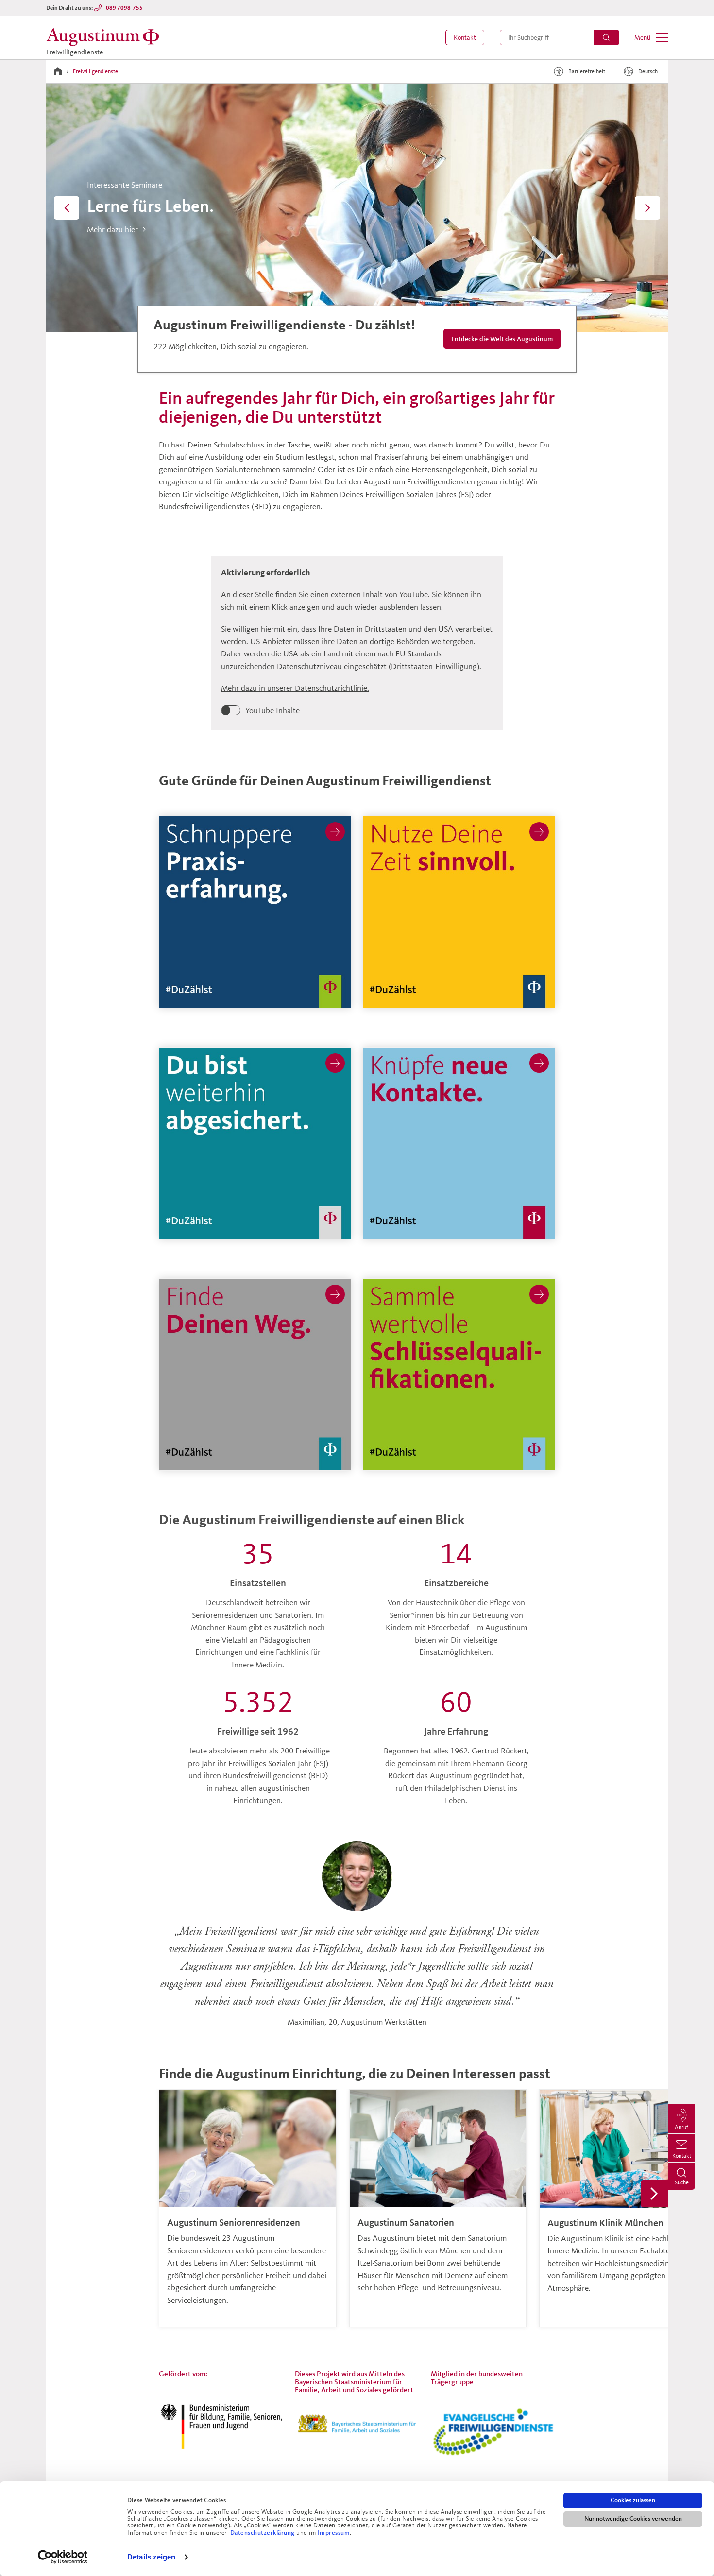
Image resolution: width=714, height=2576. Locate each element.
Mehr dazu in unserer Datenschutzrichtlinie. (295, 688)
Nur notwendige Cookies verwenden (633, 2519)
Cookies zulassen (633, 2500)
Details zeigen (151, 2557)
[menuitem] (465, 37)
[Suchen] (606, 37)
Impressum (334, 2533)
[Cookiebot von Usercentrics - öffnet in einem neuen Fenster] (63, 2557)
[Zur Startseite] (58, 71)
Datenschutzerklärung (263, 2533)
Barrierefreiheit (587, 71)
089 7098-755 (124, 8)
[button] (465, 37)
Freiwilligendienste (95, 71)
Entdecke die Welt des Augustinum (499, 338)
